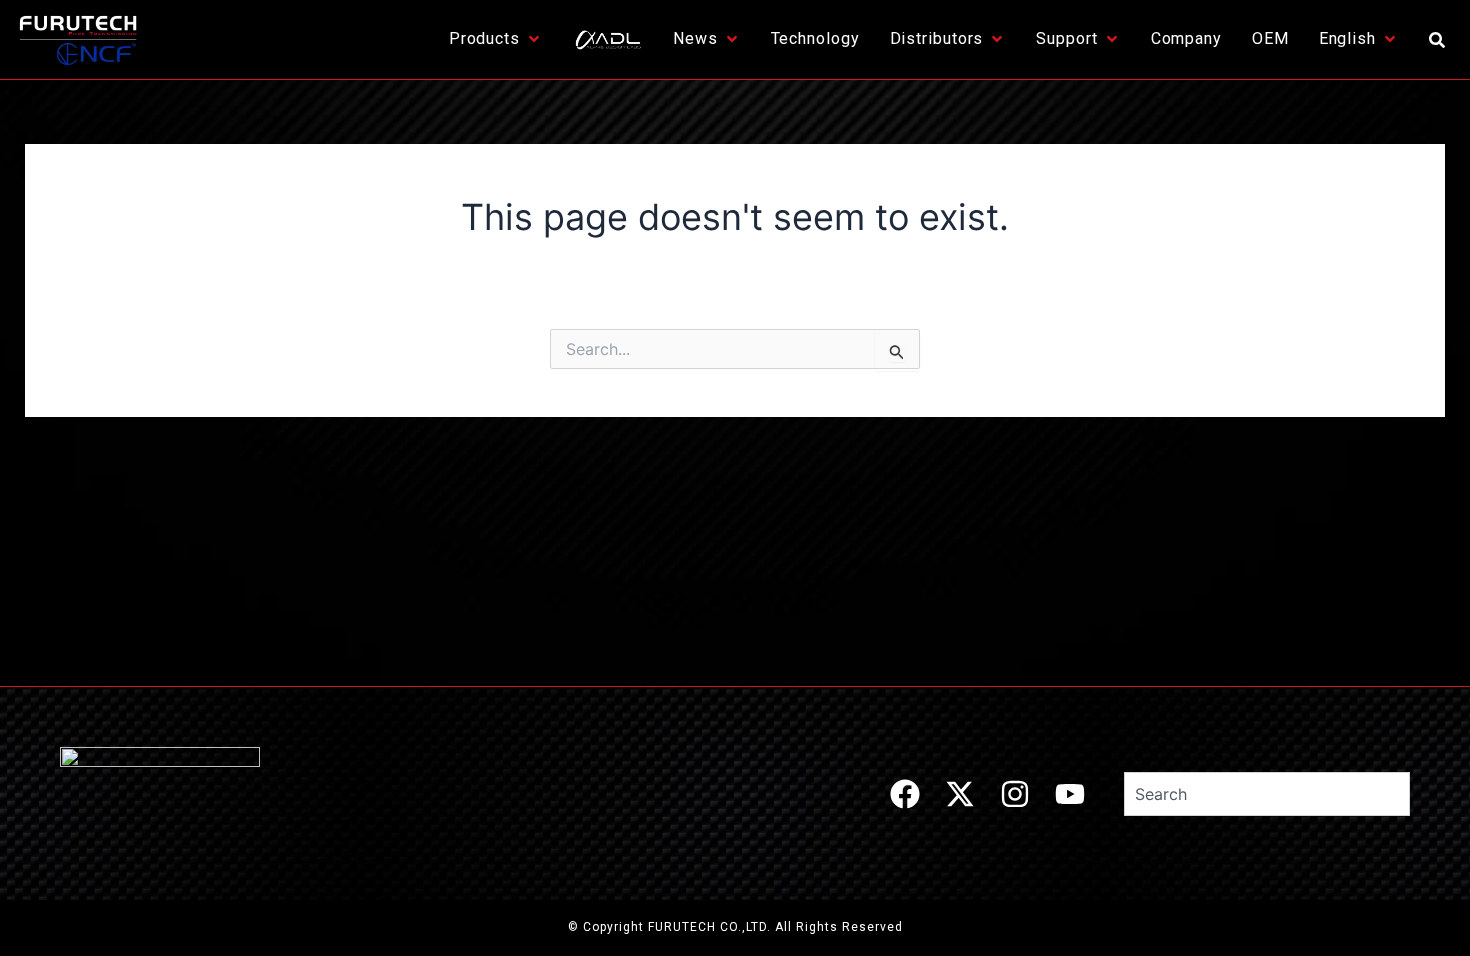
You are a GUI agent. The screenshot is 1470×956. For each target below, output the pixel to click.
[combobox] (1267, 794)
